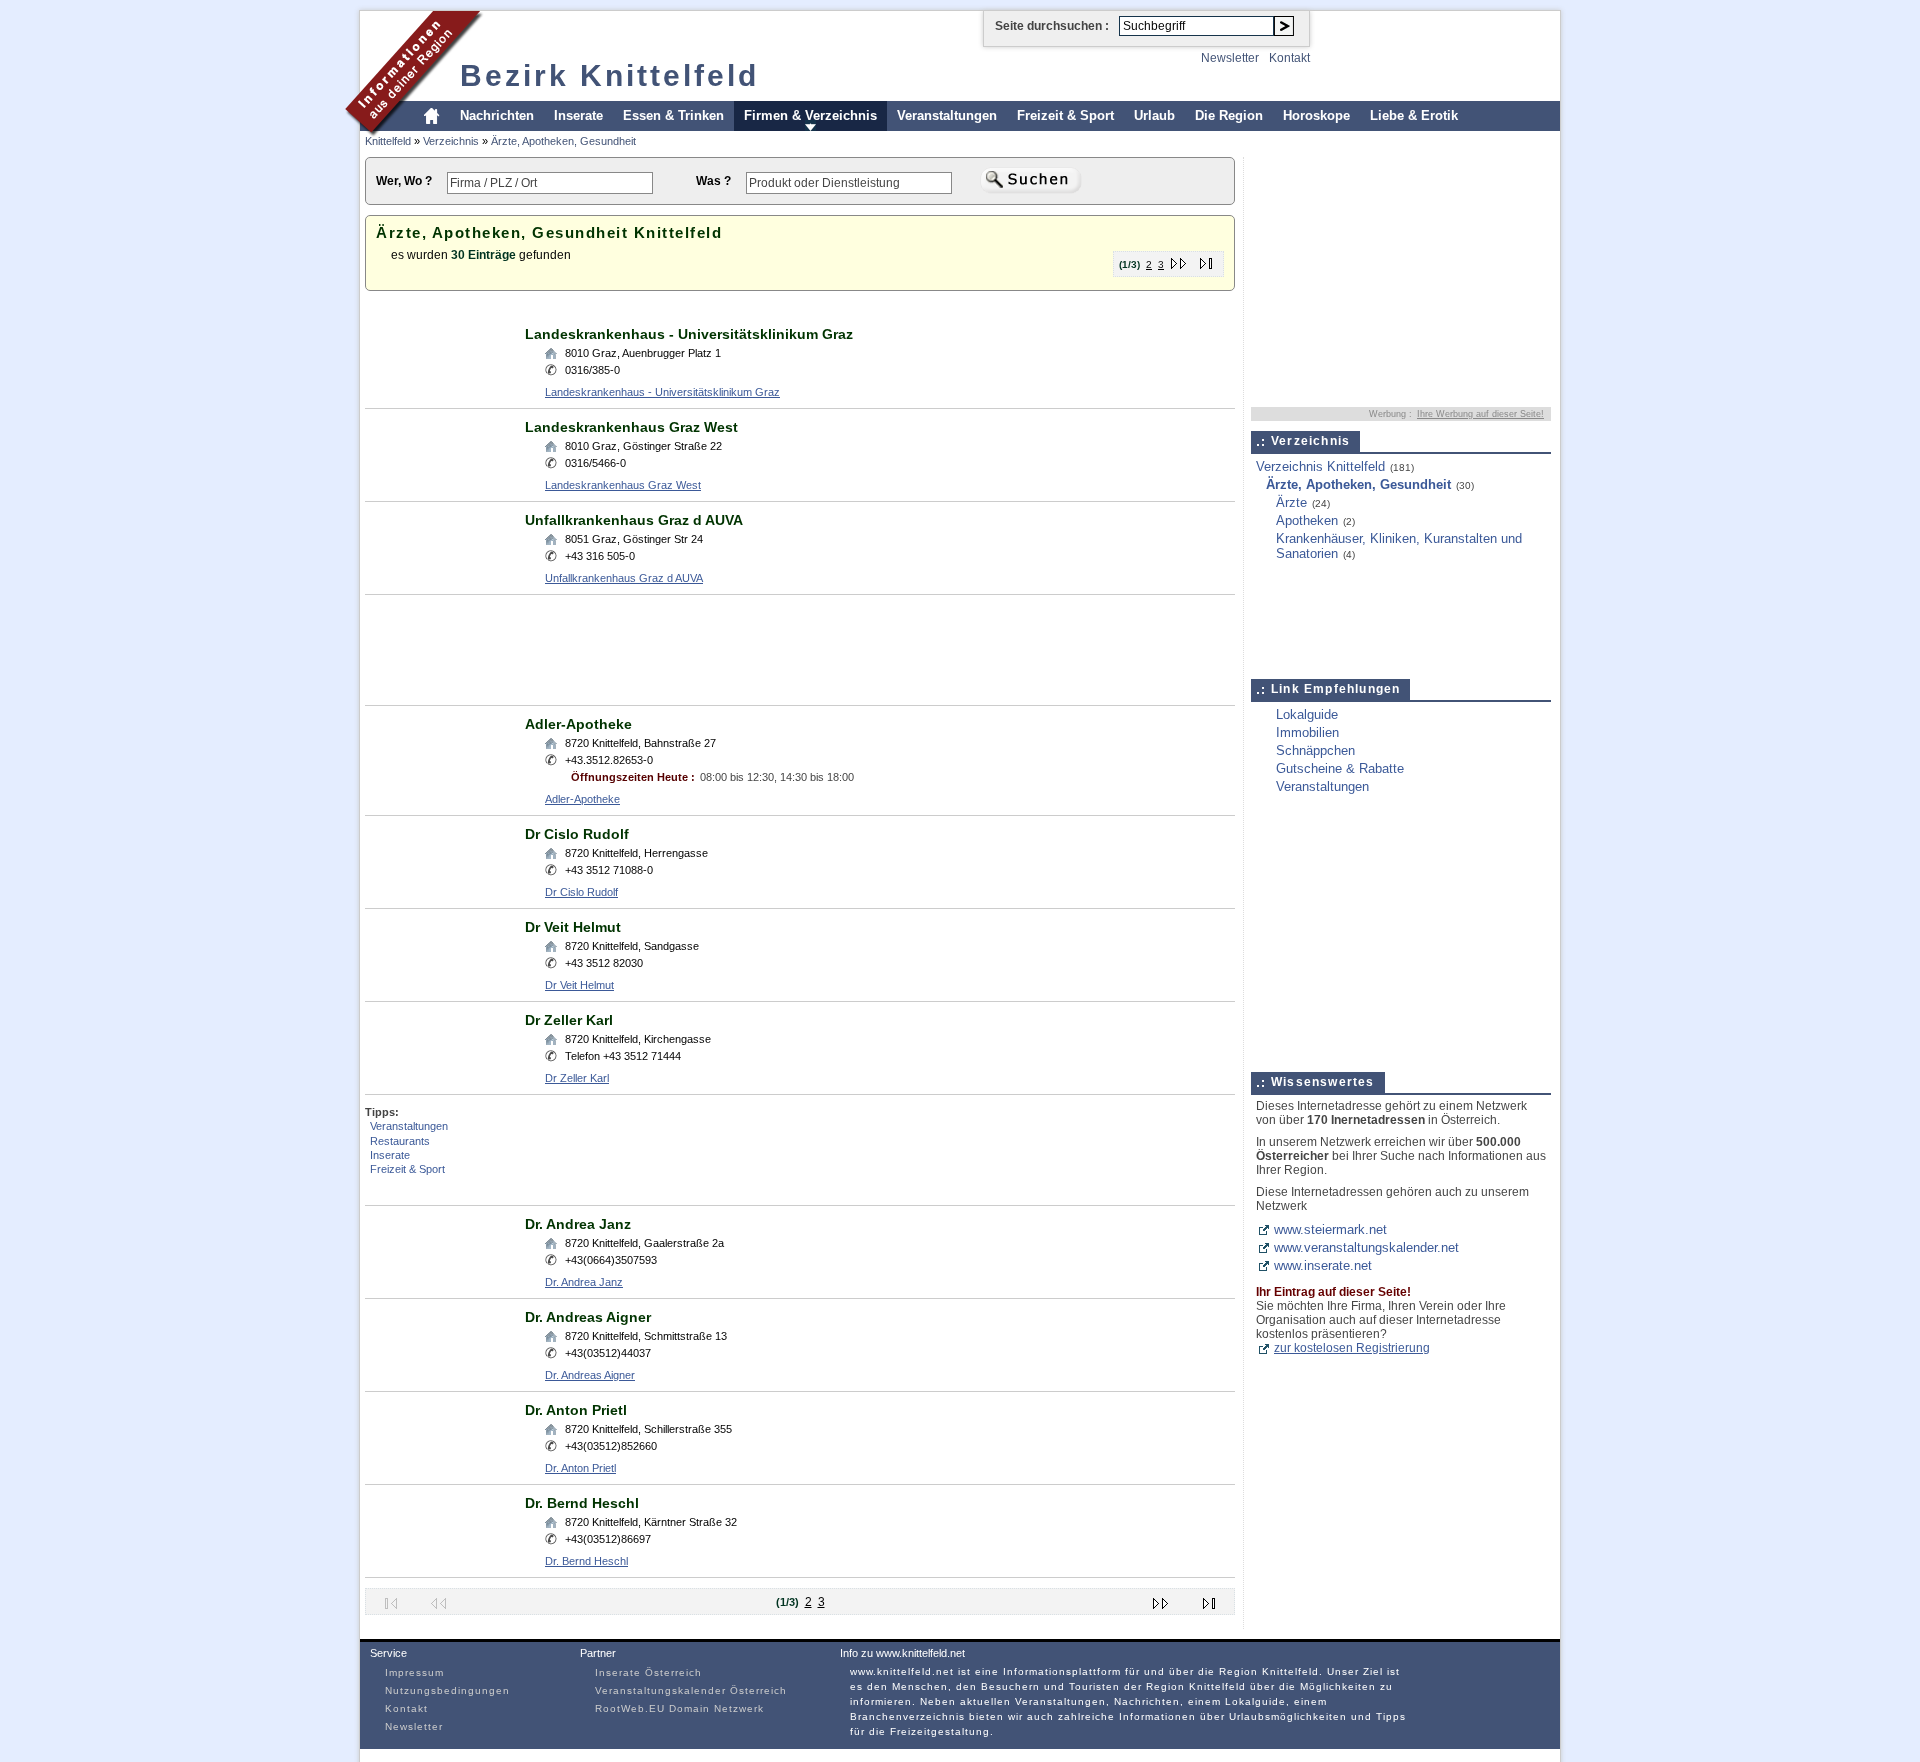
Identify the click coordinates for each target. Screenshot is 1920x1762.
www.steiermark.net (1330, 1229)
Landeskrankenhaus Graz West (631, 427)
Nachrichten (497, 115)
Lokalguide (1307, 714)
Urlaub (1154, 115)
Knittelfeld (388, 141)
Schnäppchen (1315, 750)
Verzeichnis (451, 141)
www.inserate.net (1323, 1265)
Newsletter (1230, 58)
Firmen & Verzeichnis (810, 115)
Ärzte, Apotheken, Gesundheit (563, 141)
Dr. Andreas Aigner (588, 1317)
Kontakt (1289, 58)
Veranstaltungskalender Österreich (691, 1690)
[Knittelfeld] (414, 133)
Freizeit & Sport (1065, 115)
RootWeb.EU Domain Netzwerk (679, 1708)
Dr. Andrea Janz (578, 1224)
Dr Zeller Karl (569, 1020)
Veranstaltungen (947, 115)
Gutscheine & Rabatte (1340, 768)
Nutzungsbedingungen (447, 1690)
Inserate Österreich (648, 1672)
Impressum (414, 1672)
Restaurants (400, 1141)
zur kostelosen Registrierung (1352, 1348)
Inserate (578, 115)
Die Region (1229, 115)
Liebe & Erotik (1414, 115)
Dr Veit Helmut (573, 927)
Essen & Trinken (673, 115)
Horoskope (1316, 115)
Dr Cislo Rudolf (577, 834)
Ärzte (1291, 502)
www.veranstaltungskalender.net (1366, 1247)
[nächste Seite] (1179, 259)
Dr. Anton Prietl (576, 1410)
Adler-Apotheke (578, 724)
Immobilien (1307, 732)
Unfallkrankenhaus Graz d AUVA (634, 520)
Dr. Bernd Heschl (582, 1503)
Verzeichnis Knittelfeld (1320, 466)
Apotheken (1307, 520)
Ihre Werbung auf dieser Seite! (1480, 414)
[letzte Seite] (1206, 259)
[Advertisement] (729, 308)
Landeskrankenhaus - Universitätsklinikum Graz (689, 334)
